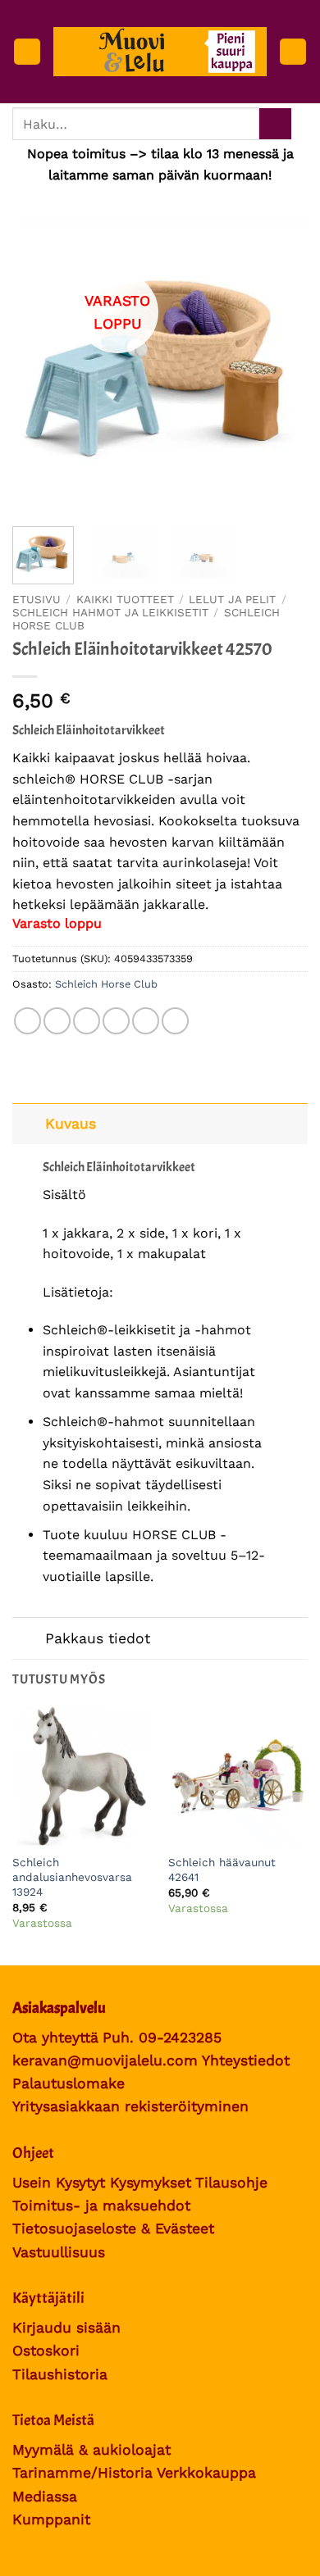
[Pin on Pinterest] (146, 1021)
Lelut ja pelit (232, 599)
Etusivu (37, 599)
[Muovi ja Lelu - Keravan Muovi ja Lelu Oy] (160, 52)
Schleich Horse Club (106, 984)
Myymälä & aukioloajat (91, 2450)
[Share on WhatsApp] (27, 1021)
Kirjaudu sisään (66, 2328)
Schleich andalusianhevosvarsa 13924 (72, 1876)
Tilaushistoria (60, 2374)
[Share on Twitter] (87, 1021)
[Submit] (275, 124)
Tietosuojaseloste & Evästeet (113, 2228)
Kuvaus (71, 1124)
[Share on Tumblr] (175, 1021)
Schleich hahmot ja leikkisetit (110, 612)
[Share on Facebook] (57, 1021)
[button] (27, 52)
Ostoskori (46, 2351)
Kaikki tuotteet (125, 599)
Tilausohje (231, 2183)
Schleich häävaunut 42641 (222, 1870)
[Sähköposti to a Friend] (116, 1021)
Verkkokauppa (206, 2473)
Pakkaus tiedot (98, 1638)
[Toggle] (28, 1123)
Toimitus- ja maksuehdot (101, 2206)
